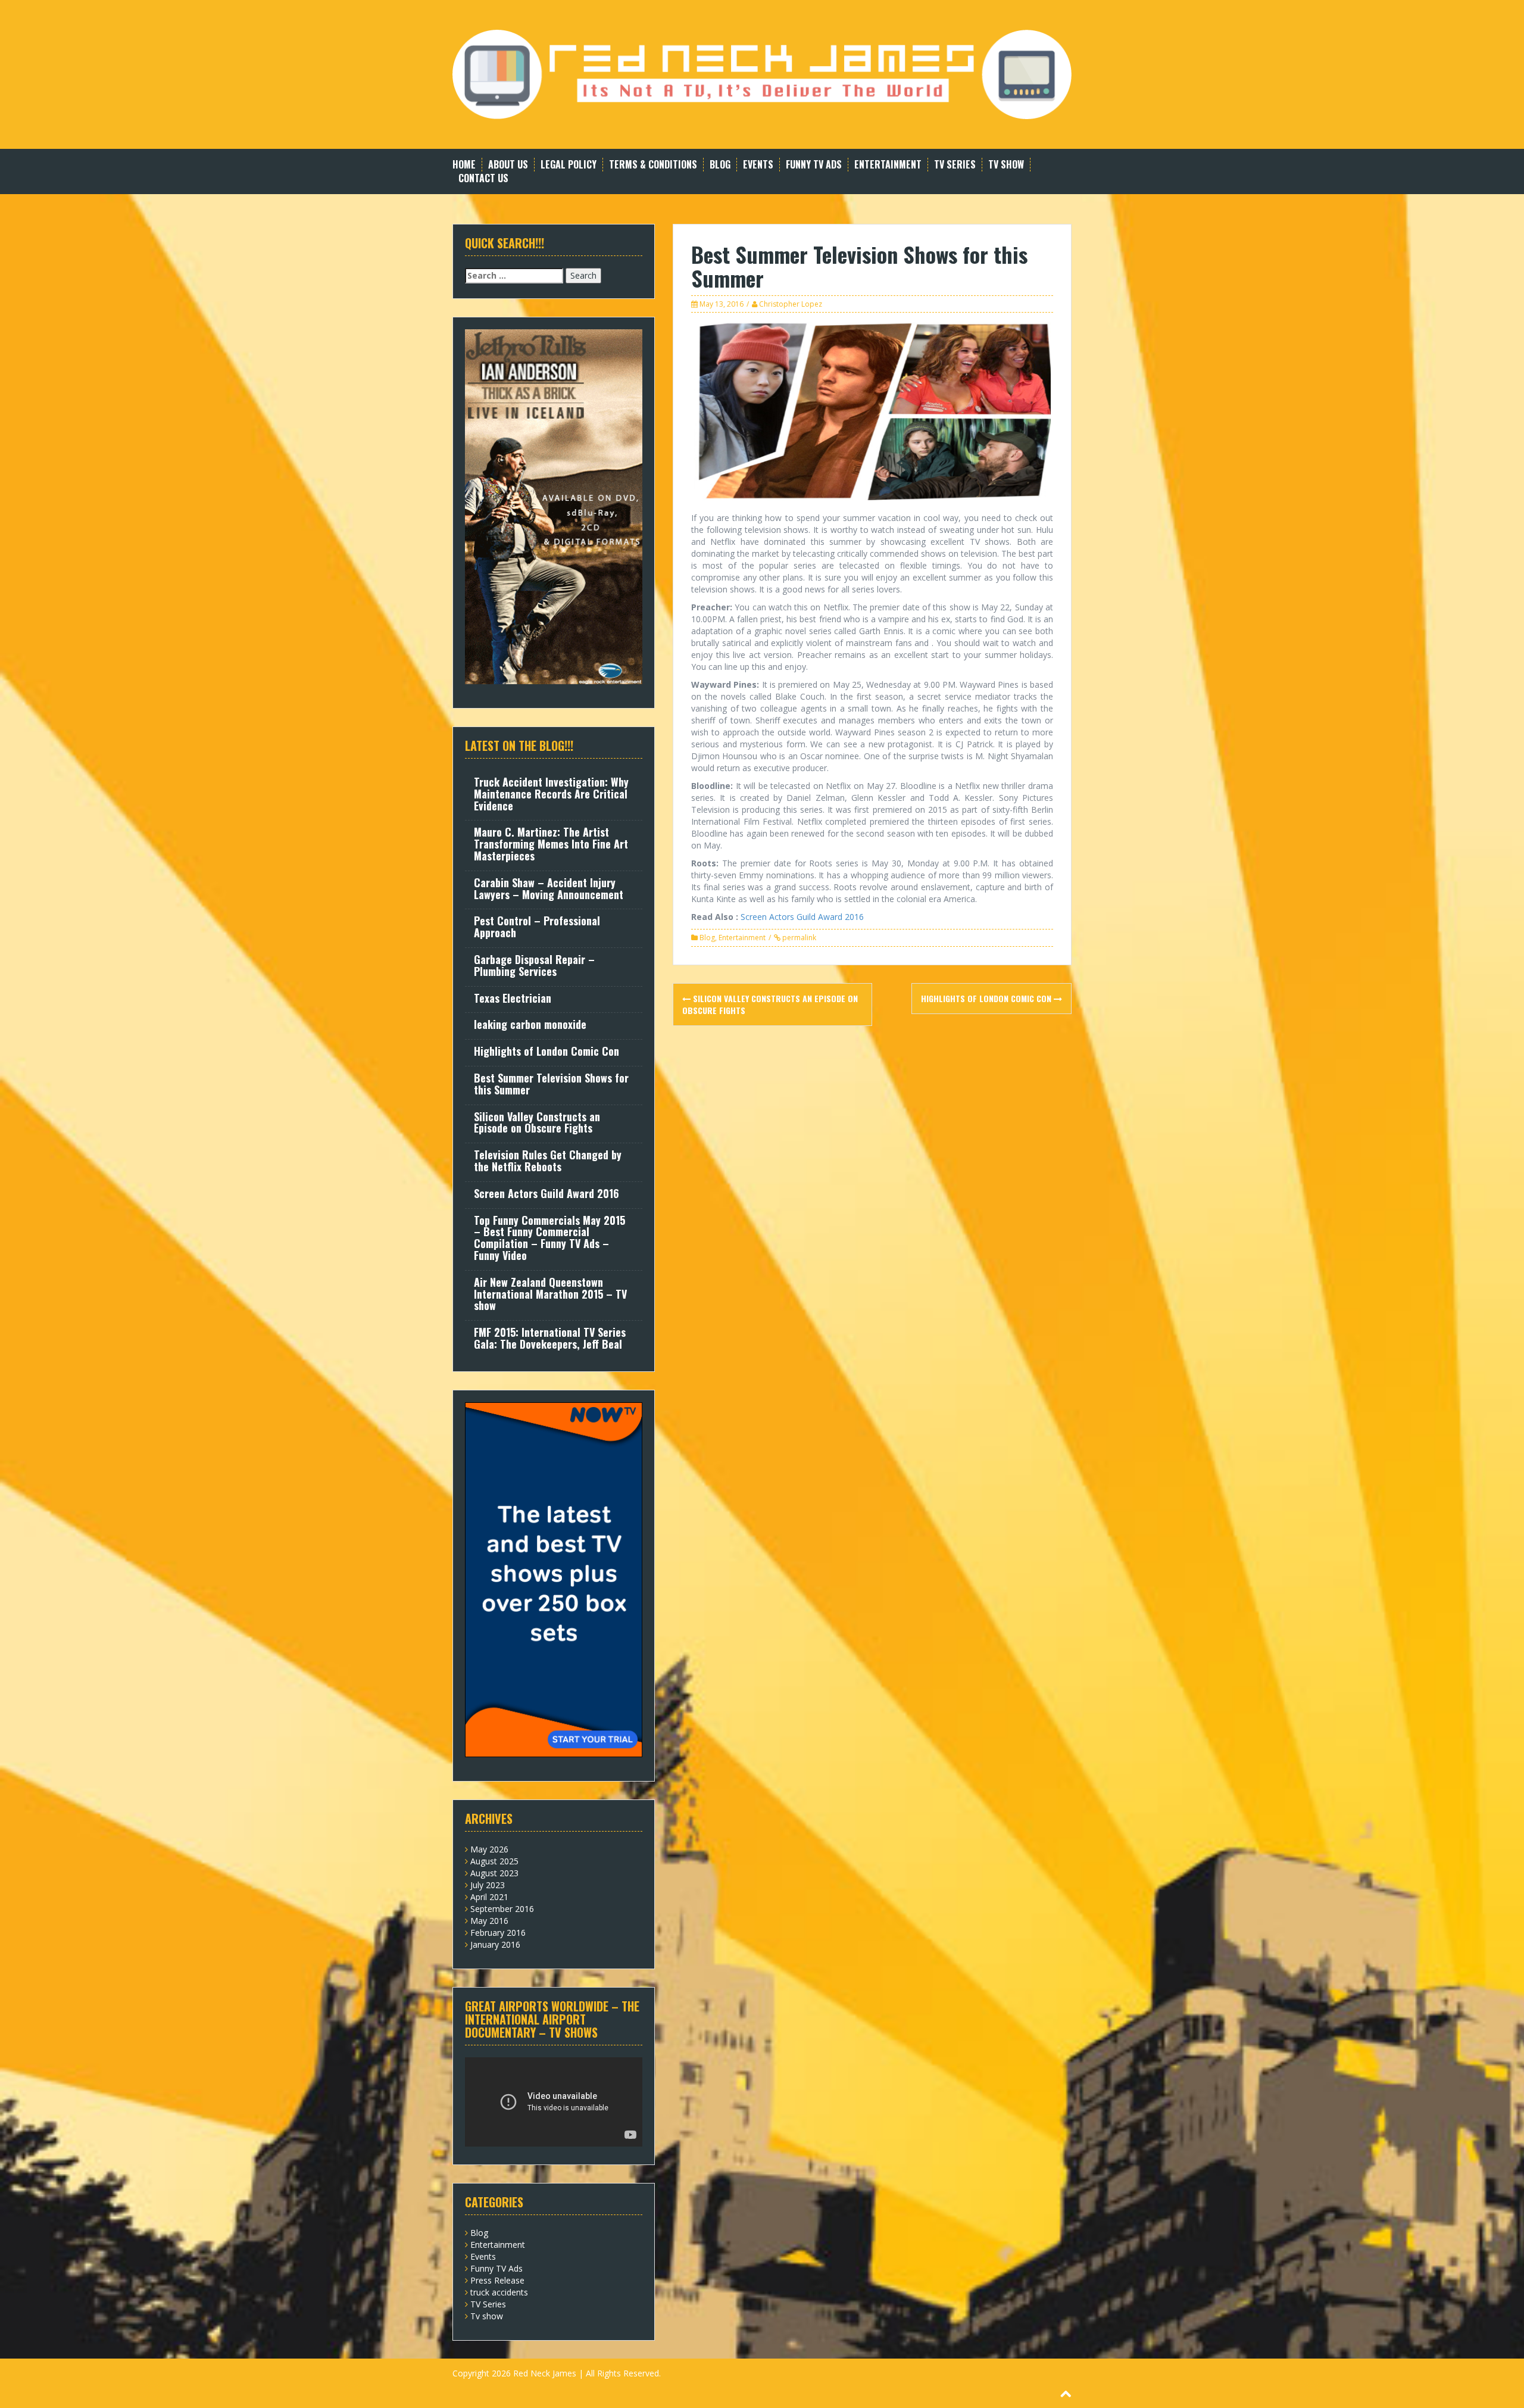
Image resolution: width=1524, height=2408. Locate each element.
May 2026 (489, 1849)
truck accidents (499, 2292)
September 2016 (502, 1909)
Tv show (1006, 165)
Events (758, 165)
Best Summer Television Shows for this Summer (551, 1084)
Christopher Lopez (791, 304)
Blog (720, 165)
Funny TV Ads (814, 165)
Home (464, 165)
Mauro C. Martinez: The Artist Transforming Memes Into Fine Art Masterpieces (551, 844)
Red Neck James (545, 2373)
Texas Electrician (513, 998)
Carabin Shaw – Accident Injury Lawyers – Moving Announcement (549, 888)
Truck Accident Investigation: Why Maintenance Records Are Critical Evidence (551, 794)
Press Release (497, 2280)
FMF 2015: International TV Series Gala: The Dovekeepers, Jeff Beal (550, 1338)
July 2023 (488, 1885)
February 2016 (498, 1933)
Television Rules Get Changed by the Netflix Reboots (548, 1161)
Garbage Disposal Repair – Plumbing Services (534, 965)
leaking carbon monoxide (530, 1024)
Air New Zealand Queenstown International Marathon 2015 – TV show (550, 1294)
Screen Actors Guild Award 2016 (802, 917)
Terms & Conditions (653, 165)
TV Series (955, 165)
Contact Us (483, 178)
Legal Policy (569, 165)
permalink (798, 938)
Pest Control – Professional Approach (537, 927)
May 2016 (489, 1921)
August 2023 (494, 1873)
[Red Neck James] (762, 74)
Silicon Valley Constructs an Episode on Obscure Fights (770, 1004)
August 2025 (494, 1861)
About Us (508, 165)
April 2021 (489, 1897)
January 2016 (495, 1944)
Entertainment (888, 165)
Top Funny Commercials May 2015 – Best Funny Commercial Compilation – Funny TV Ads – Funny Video (549, 1238)
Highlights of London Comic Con (987, 998)
